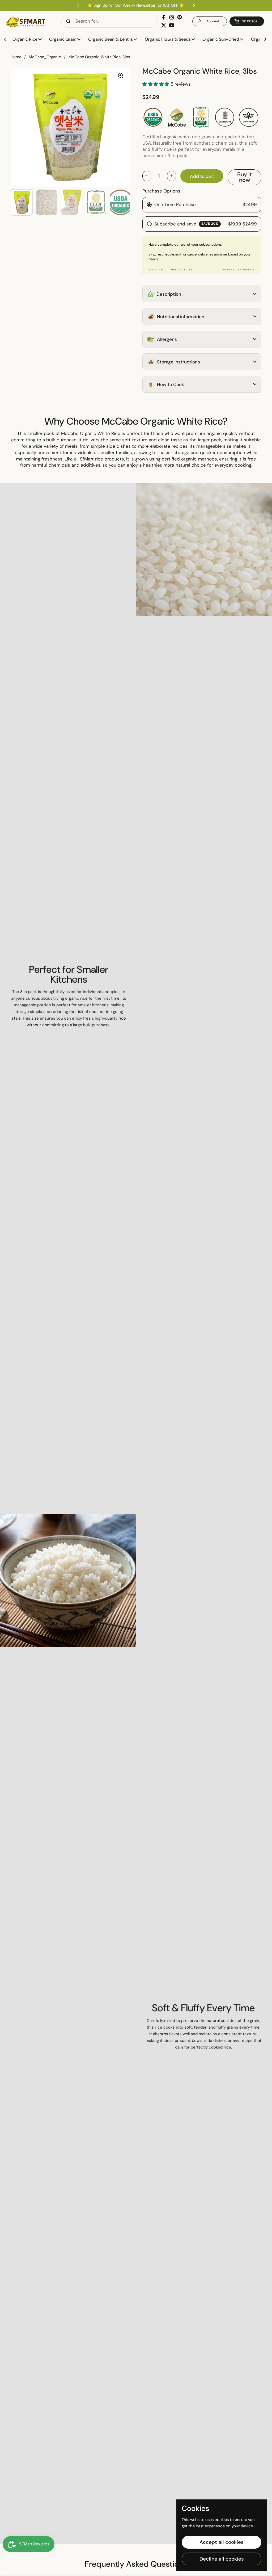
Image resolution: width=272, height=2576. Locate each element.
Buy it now (245, 177)
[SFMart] (26, 21)
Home (16, 57)
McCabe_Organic (45, 57)
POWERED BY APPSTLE (239, 270)
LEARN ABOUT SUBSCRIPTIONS (171, 270)
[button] (247, 21)
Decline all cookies (222, 2559)
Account (213, 21)
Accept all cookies (222, 2542)
